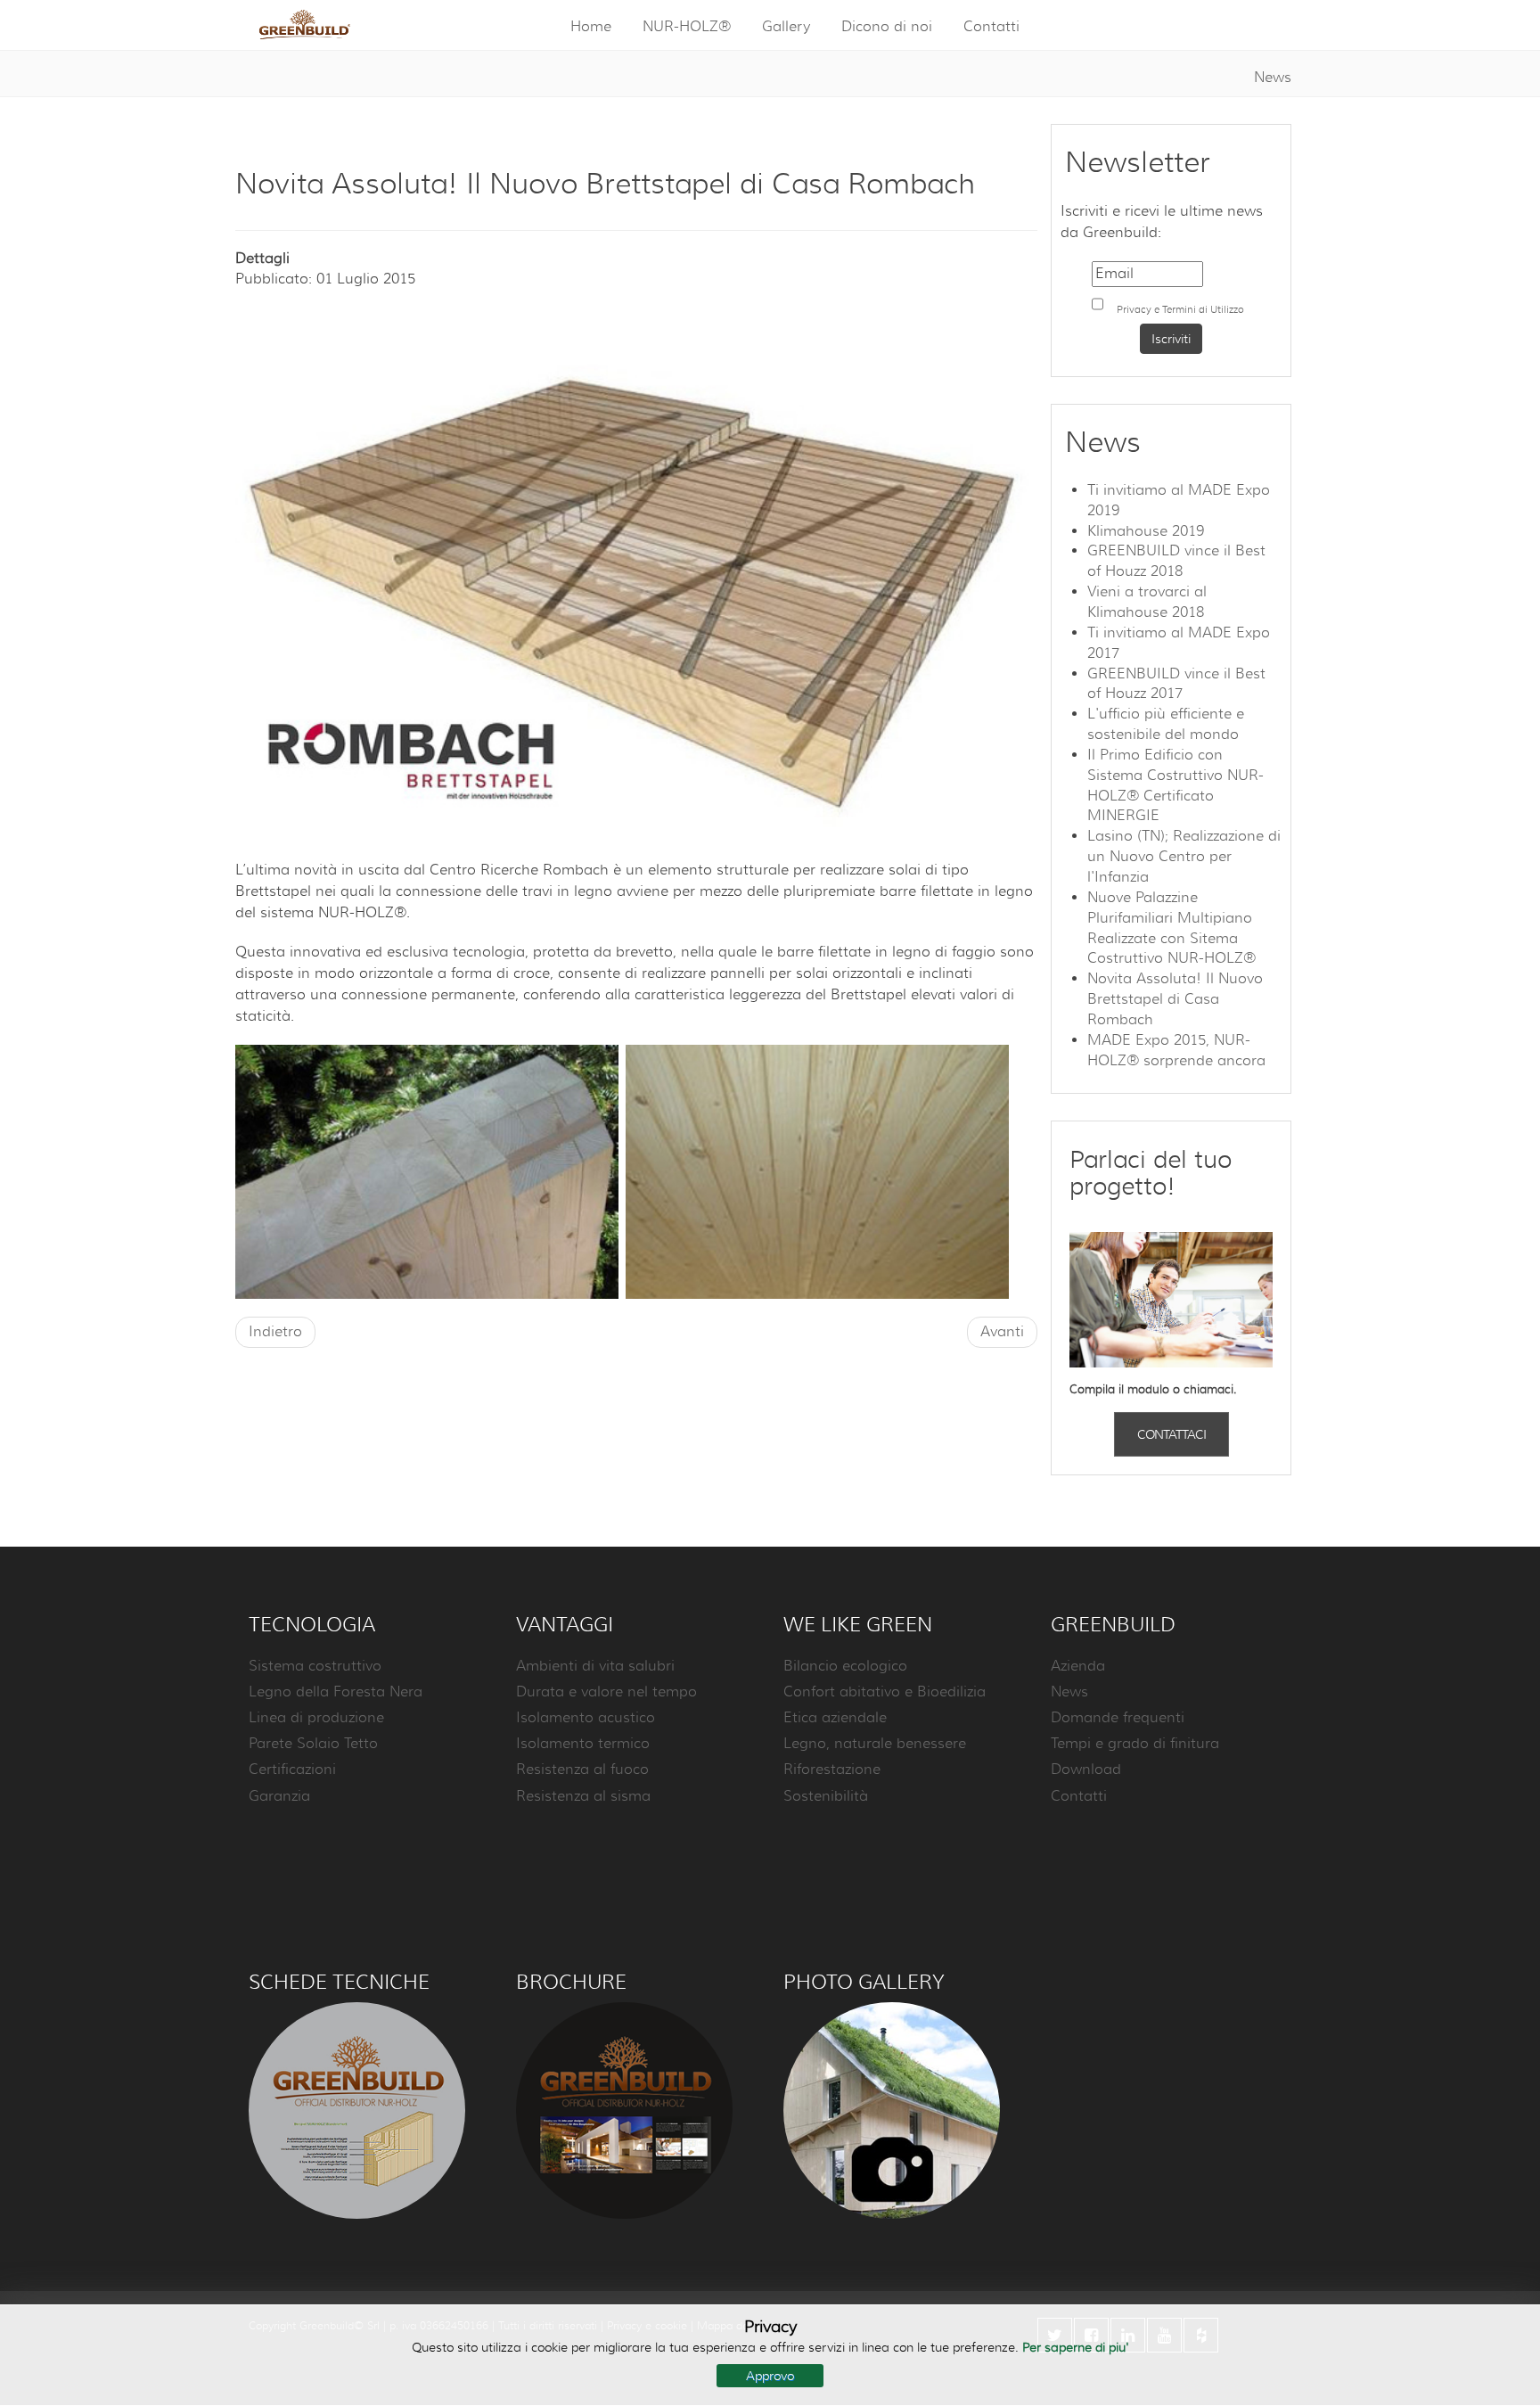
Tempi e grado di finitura (1135, 1744)
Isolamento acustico (586, 1718)
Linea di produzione (316, 1718)
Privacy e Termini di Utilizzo (1180, 309)
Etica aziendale (835, 1718)
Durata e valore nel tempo (606, 1692)
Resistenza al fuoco (582, 1770)
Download (1086, 1770)
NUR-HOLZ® (687, 27)
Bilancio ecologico (845, 1666)
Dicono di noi (887, 27)
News (1273, 78)
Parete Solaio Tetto (313, 1744)
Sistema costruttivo (315, 1666)
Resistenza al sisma (583, 1796)
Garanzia (279, 1796)
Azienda (1078, 1666)
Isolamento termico (583, 1744)
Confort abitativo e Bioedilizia (885, 1692)
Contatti (991, 27)
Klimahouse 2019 (1146, 531)
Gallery (786, 27)
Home (591, 27)
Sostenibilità (826, 1796)
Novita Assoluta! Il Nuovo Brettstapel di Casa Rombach (1175, 999)
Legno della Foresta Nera (336, 1692)
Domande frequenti (1118, 1718)
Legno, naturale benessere (875, 1744)
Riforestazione (832, 1770)
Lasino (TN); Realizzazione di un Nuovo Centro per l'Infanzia (1184, 857)
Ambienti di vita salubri (595, 1666)
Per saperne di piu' (1076, 2347)
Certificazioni (292, 1770)
